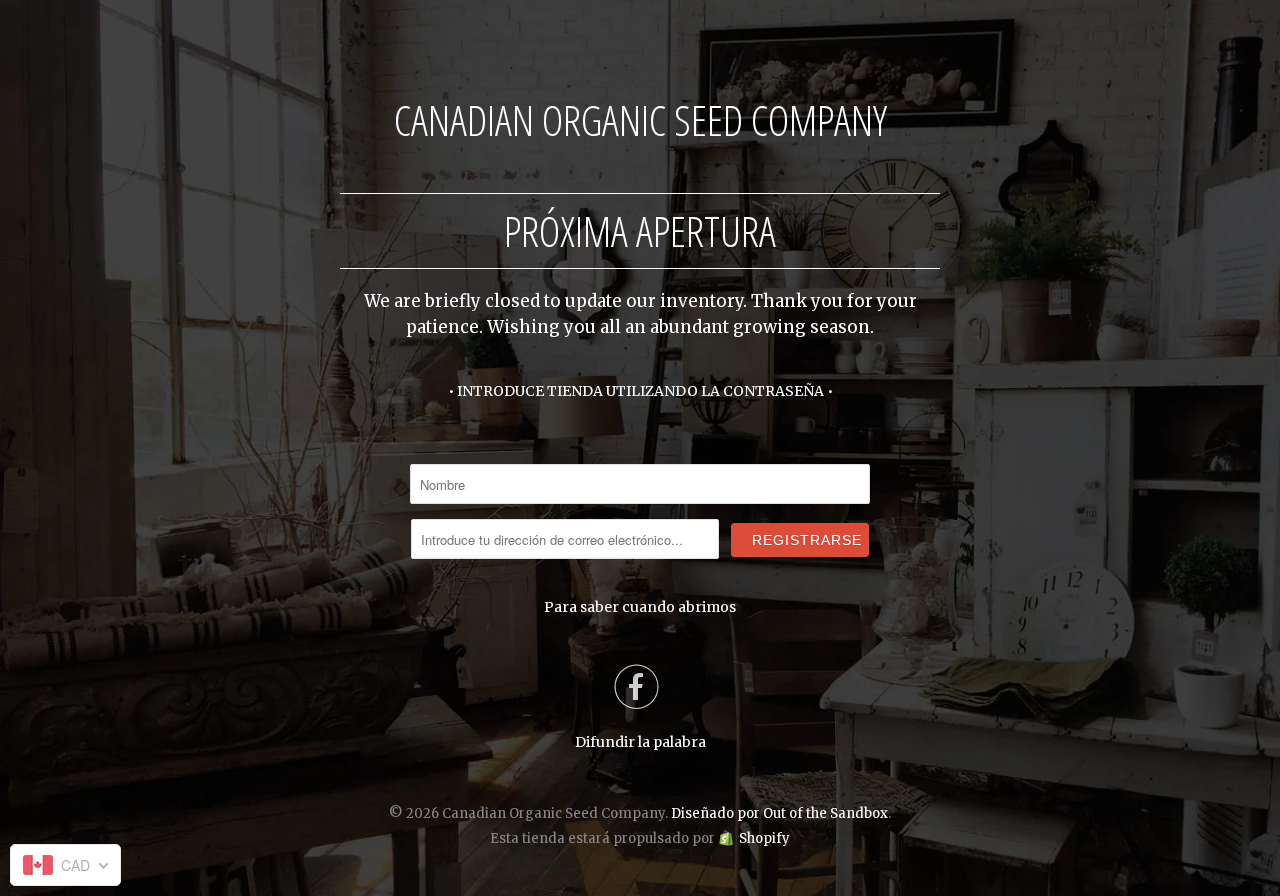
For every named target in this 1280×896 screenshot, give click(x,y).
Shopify (764, 838)
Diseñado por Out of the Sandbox (779, 813)
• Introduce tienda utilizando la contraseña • (640, 391)
